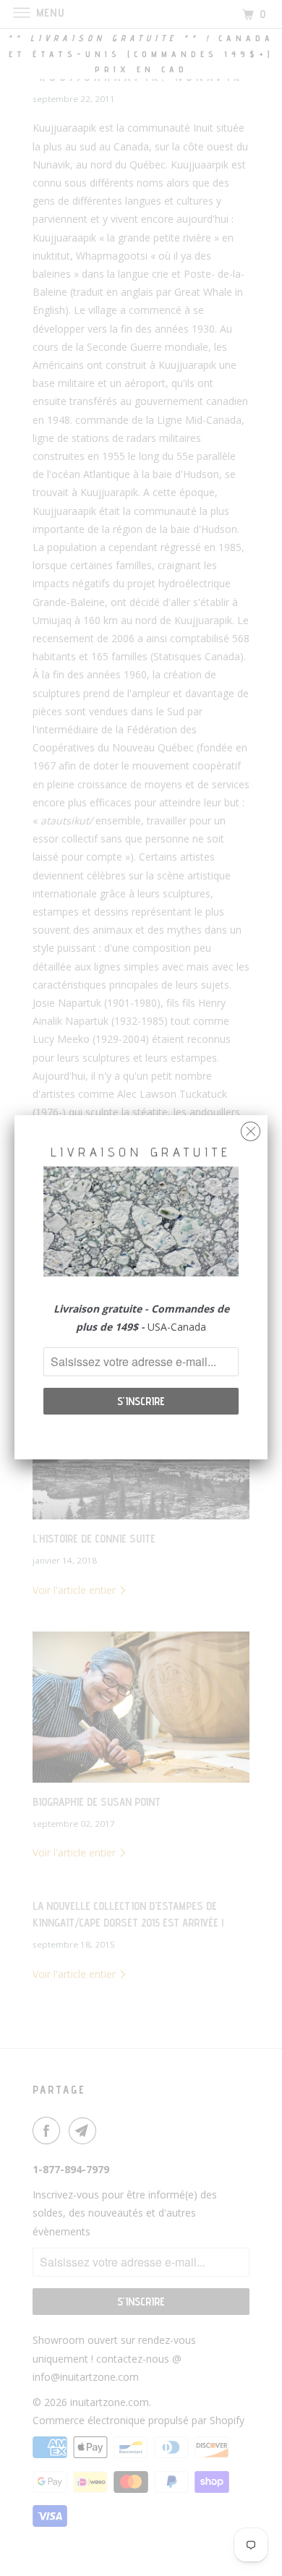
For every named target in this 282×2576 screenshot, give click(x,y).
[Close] (251, 1128)
